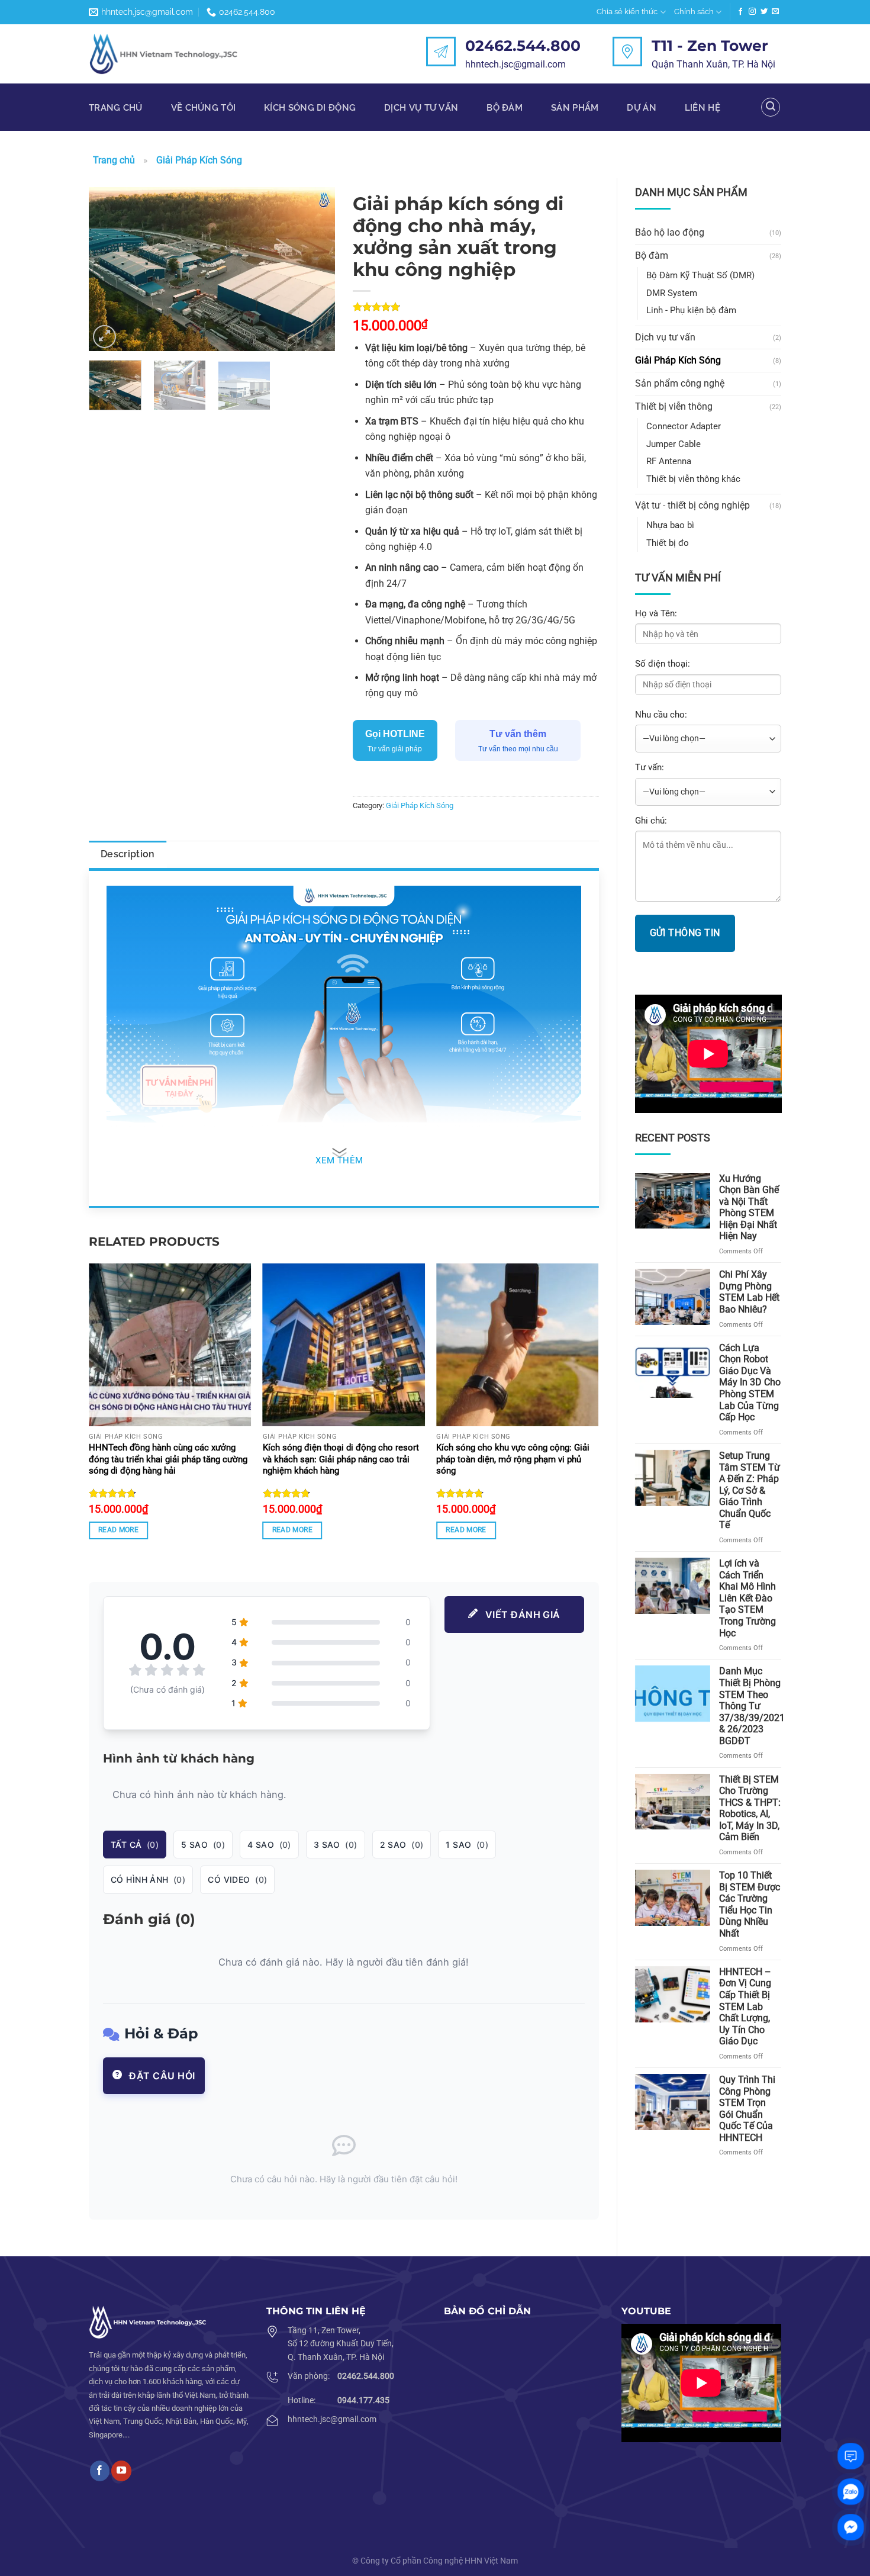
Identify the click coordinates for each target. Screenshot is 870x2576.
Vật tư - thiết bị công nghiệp (692, 505)
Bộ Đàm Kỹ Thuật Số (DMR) (700, 275)
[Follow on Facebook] (740, 12)
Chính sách (694, 12)
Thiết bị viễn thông (674, 406)
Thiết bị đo (668, 543)
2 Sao (402, 1845)
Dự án (641, 107)
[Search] (771, 107)
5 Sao (203, 1845)
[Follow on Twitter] (764, 12)
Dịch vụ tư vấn (665, 337)
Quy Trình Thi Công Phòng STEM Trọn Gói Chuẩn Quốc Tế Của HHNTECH (747, 2109)
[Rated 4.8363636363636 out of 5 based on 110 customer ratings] (476, 307)
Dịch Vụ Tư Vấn (421, 107)
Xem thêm (339, 1161)
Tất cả (135, 1845)
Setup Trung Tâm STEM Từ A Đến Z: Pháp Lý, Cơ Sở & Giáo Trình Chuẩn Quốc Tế (750, 1490)
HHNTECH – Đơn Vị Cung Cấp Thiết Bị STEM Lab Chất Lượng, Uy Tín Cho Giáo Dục (745, 2006)
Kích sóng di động (310, 107)
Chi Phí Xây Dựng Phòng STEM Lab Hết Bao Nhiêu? (749, 1292)
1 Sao (467, 1845)
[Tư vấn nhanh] (851, 2456)
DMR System (672, 293)
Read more (118, 1530)
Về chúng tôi (204, 107)
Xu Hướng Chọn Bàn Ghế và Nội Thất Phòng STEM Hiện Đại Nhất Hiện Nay (749, 1207)
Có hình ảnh (148, 1879)
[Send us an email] (775, 12)
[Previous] (109, 269)
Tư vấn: (650, 767)
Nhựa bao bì (670, 525)
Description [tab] (128, 854)
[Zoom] (105, 337)
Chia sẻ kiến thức (627, 12)
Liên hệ (703, 107)
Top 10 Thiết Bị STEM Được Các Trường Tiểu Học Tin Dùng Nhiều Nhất (750, 1904)
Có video (237, 1879)
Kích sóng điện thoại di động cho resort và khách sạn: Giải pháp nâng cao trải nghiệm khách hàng (341, 1459)
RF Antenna (669, 461)
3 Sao (336, 1845)
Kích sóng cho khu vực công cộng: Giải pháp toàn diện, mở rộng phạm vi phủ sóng (513, 1459)
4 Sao (269, 1845)
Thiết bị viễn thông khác (693, 479)
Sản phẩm (575, 107)
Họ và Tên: (656, 613)
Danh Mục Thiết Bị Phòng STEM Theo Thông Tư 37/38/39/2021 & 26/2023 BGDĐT (752, 1706)
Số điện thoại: (663, 664)
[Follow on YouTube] (121, 2471)
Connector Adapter (684, 426)
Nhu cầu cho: (661, 715)
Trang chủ (116, 107)
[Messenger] (851, 2527)
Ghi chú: (651, 821)
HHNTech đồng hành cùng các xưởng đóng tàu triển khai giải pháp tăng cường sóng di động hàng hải (168, 1459)
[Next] (315, 269)
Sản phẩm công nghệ (680, 383)
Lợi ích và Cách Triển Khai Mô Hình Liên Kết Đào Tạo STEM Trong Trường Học (747, 1598)
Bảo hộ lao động (670, 232)
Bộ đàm (505, 107)
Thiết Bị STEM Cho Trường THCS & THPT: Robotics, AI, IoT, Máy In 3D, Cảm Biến (750, 1808)
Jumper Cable (674, 444)
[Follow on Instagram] (752, 12)
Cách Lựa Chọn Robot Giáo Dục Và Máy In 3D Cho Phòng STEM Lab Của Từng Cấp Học (750, 1382)
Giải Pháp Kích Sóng (199, 160)
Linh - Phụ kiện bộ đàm (691, 310)
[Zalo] (851, 2492)
